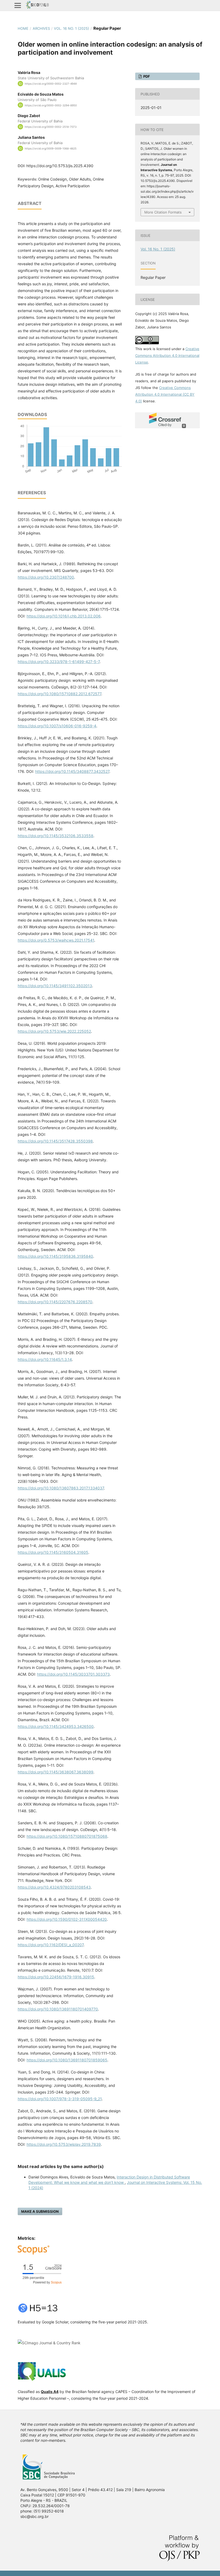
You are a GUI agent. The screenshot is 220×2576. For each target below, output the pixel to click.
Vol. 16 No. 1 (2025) (71, 28)
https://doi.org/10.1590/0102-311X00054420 (67, 1919)
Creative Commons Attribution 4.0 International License (167, 355)
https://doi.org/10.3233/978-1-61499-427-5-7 (59, 662)
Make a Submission (40, 2211)
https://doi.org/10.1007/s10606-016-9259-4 (57, 726)
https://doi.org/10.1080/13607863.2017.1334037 (61, 1488)
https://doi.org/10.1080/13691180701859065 (67, 2060)
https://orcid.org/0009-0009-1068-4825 (51, 148)
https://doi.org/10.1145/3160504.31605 (53, 1552)
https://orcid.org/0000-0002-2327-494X (51, 84)
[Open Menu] (18, 5)
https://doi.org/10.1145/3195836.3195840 (55, 1256)
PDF (146, 76)
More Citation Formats (163, 212)
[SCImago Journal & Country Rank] (49, 2343)
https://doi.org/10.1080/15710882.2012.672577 (59, 694)
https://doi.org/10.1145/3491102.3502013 (55, 986)
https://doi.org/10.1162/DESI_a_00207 (51, 1945)
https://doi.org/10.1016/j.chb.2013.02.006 (64, 616)
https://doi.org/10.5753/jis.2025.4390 (60, 166)
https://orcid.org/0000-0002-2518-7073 (51, 127)
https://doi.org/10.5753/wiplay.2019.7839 (64, 2144)
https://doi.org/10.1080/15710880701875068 (67, 1836)
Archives (41, 28)
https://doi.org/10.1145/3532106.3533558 (56, 836)
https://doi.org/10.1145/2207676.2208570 (55, 1302)
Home (23, 28)
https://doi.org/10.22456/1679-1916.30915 (56, 1977)
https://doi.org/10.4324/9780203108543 (54, 1887)
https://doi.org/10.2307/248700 (46, 577)
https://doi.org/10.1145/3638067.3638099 (56, 1772)
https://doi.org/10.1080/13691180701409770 (58, 2009)
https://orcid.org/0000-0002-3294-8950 (51, 105)
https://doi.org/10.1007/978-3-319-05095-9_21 (60, 2099)
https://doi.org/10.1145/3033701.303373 (73, 1674)
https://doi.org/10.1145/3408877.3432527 (72, 771)
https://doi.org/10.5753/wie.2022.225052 (54, 1031)
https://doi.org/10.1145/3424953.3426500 (56, 1726)
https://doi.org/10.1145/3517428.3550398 (55, 1141)
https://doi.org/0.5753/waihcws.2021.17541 (56, 940)
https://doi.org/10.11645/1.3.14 (45, 1359)
